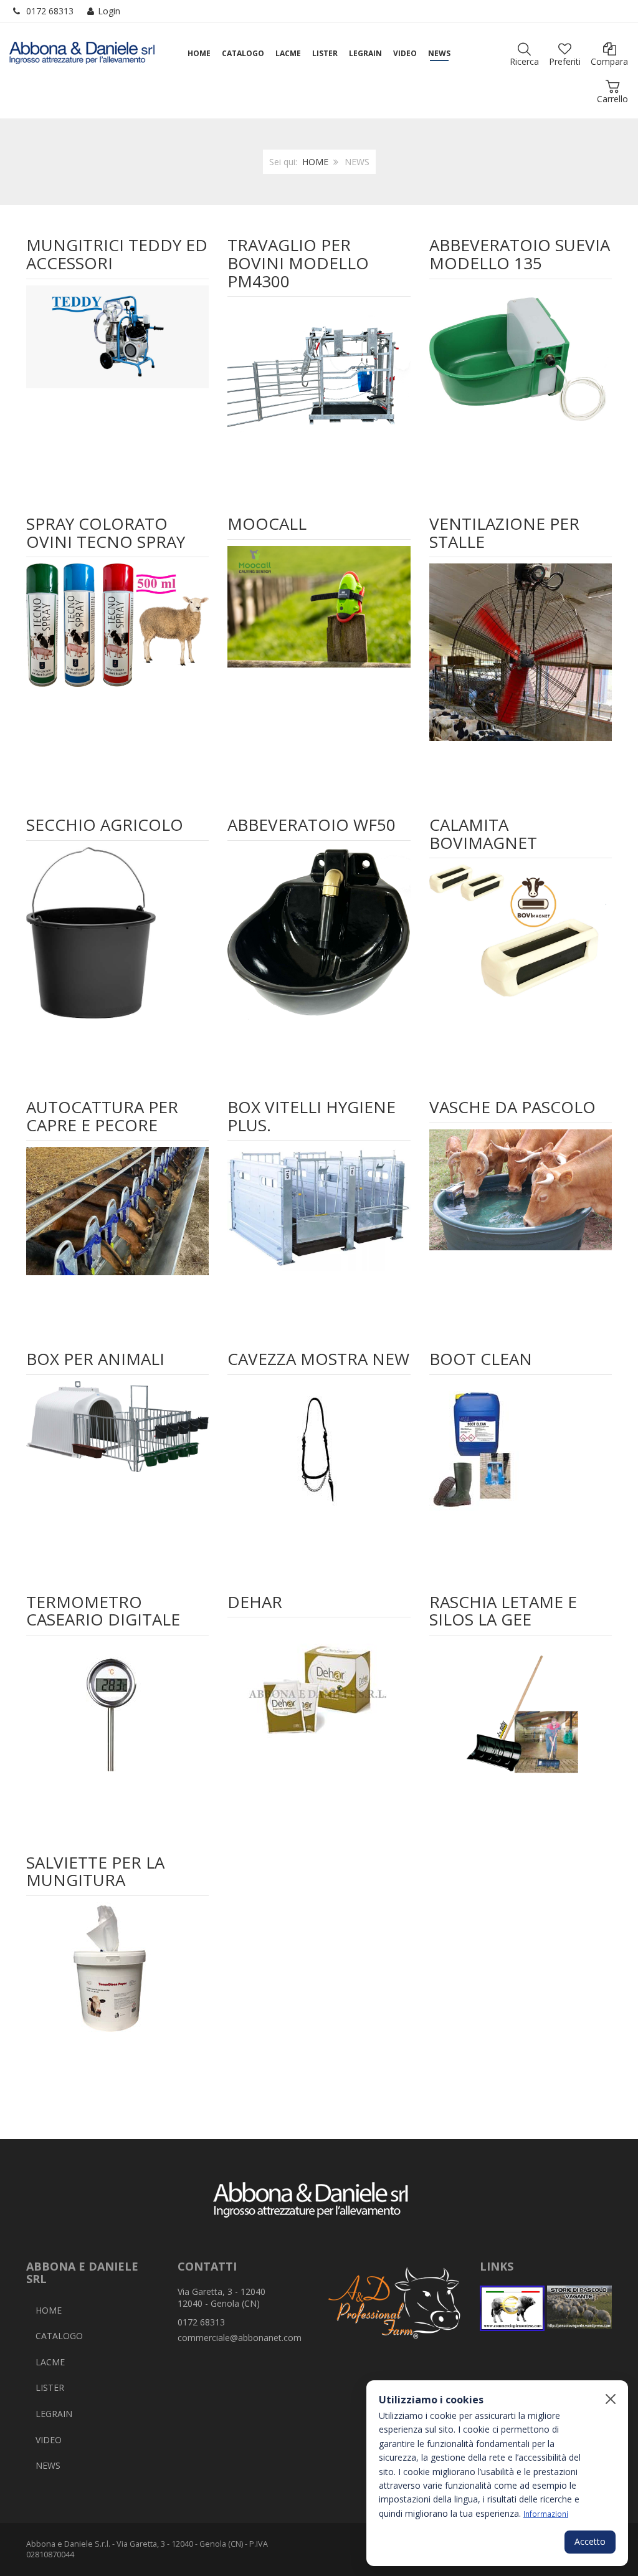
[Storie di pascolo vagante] (579, 2308)
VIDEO (49, 2440)
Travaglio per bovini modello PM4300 (298, 263)
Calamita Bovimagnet (483, 834)
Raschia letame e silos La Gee (503, 1611)
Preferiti (565, 61)
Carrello (612, 99)
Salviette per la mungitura (95, 1871)
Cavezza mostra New (318, 1359)
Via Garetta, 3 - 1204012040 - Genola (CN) (221, 2298)
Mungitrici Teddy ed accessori (117, 254)
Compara (609, 61)
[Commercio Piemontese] (512, 2308)
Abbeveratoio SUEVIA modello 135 (520, 254)
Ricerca (524, 61)
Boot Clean (481, 1359)
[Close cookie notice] (611, 2399)
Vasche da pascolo (512, 1107)
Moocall (267, 524)
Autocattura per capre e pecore (102, 1116)
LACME (50, 2362)
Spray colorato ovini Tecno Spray (106, 533)
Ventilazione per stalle (504, 533)
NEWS (48, 2465)
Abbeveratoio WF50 (312, 825)
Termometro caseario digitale (103, 1611)
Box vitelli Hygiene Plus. (312, 1116)
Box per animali (95, 1359)
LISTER (50, 2387)
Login (109, 11)
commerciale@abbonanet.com (240, 2338)
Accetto (590, 2541)
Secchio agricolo (105, 825)
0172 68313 (50, 11)
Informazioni (546, 2514)
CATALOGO (59, 2336)
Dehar (255, 1602)
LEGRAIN (54, 2414)
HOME (315, 162)
